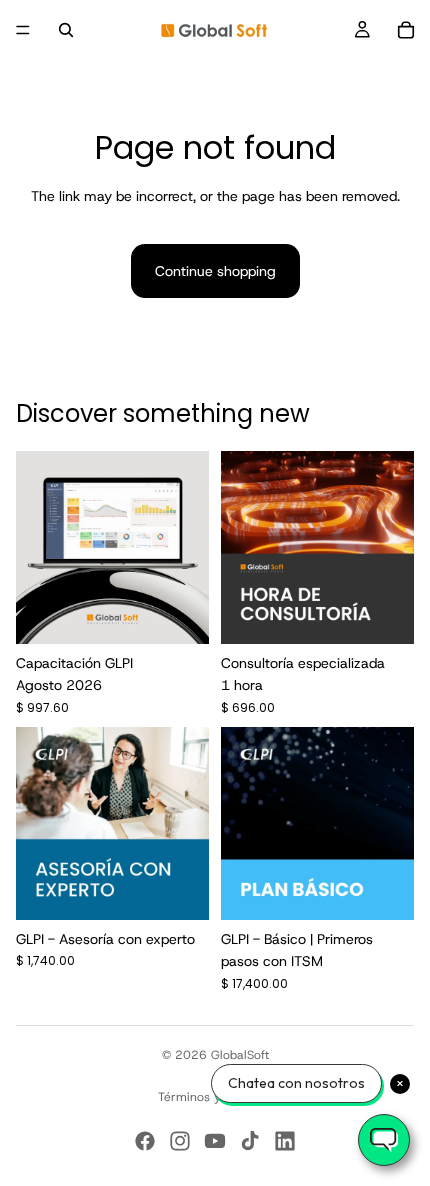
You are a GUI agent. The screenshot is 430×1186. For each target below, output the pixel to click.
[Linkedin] (285, 1141)
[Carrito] (406, 30)
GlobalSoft (240, 1055)
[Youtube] (215, 1141)
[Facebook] (145, 1141)
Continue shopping (215, 271)
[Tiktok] (250, 1141)
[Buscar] (66, 30)
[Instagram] (180, 1141)
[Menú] (23, 30)
